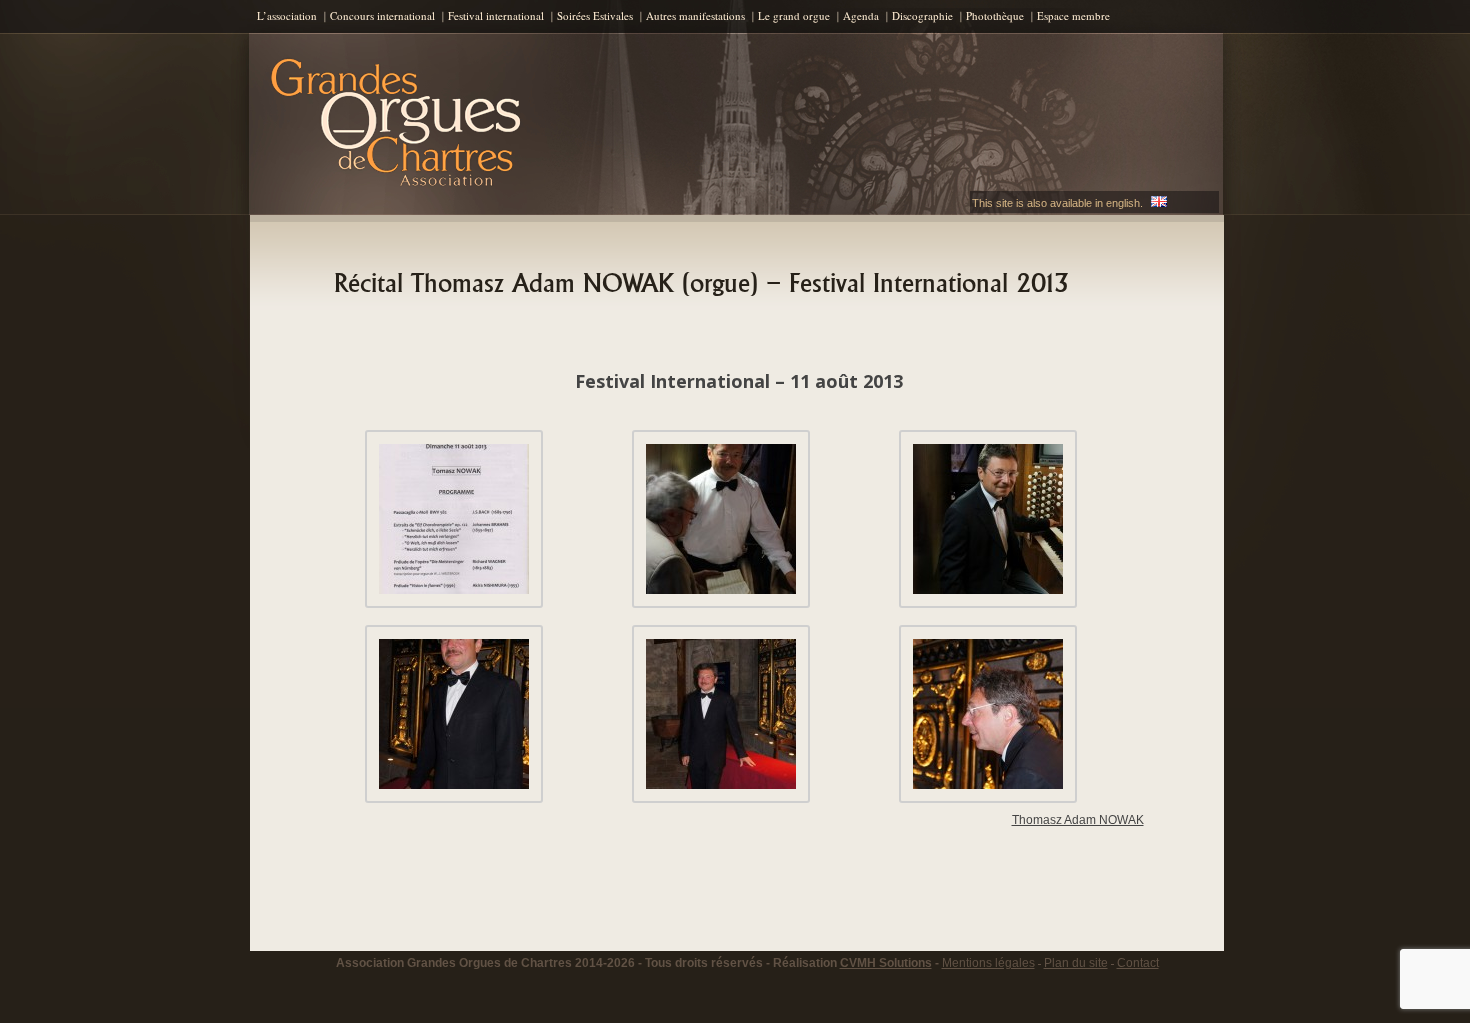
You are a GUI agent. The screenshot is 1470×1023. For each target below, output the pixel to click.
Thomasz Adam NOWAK (1078, 820)
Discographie (922, 15)
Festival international (496, 15)
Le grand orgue (794, 15)
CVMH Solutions (886, 963)
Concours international (382, 15)
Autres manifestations (695, 15)
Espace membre (1073, 15)
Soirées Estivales (595, 15)
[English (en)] (1159, 203)
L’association (287, 15)
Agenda (861, 15)
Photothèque (995, 15)
